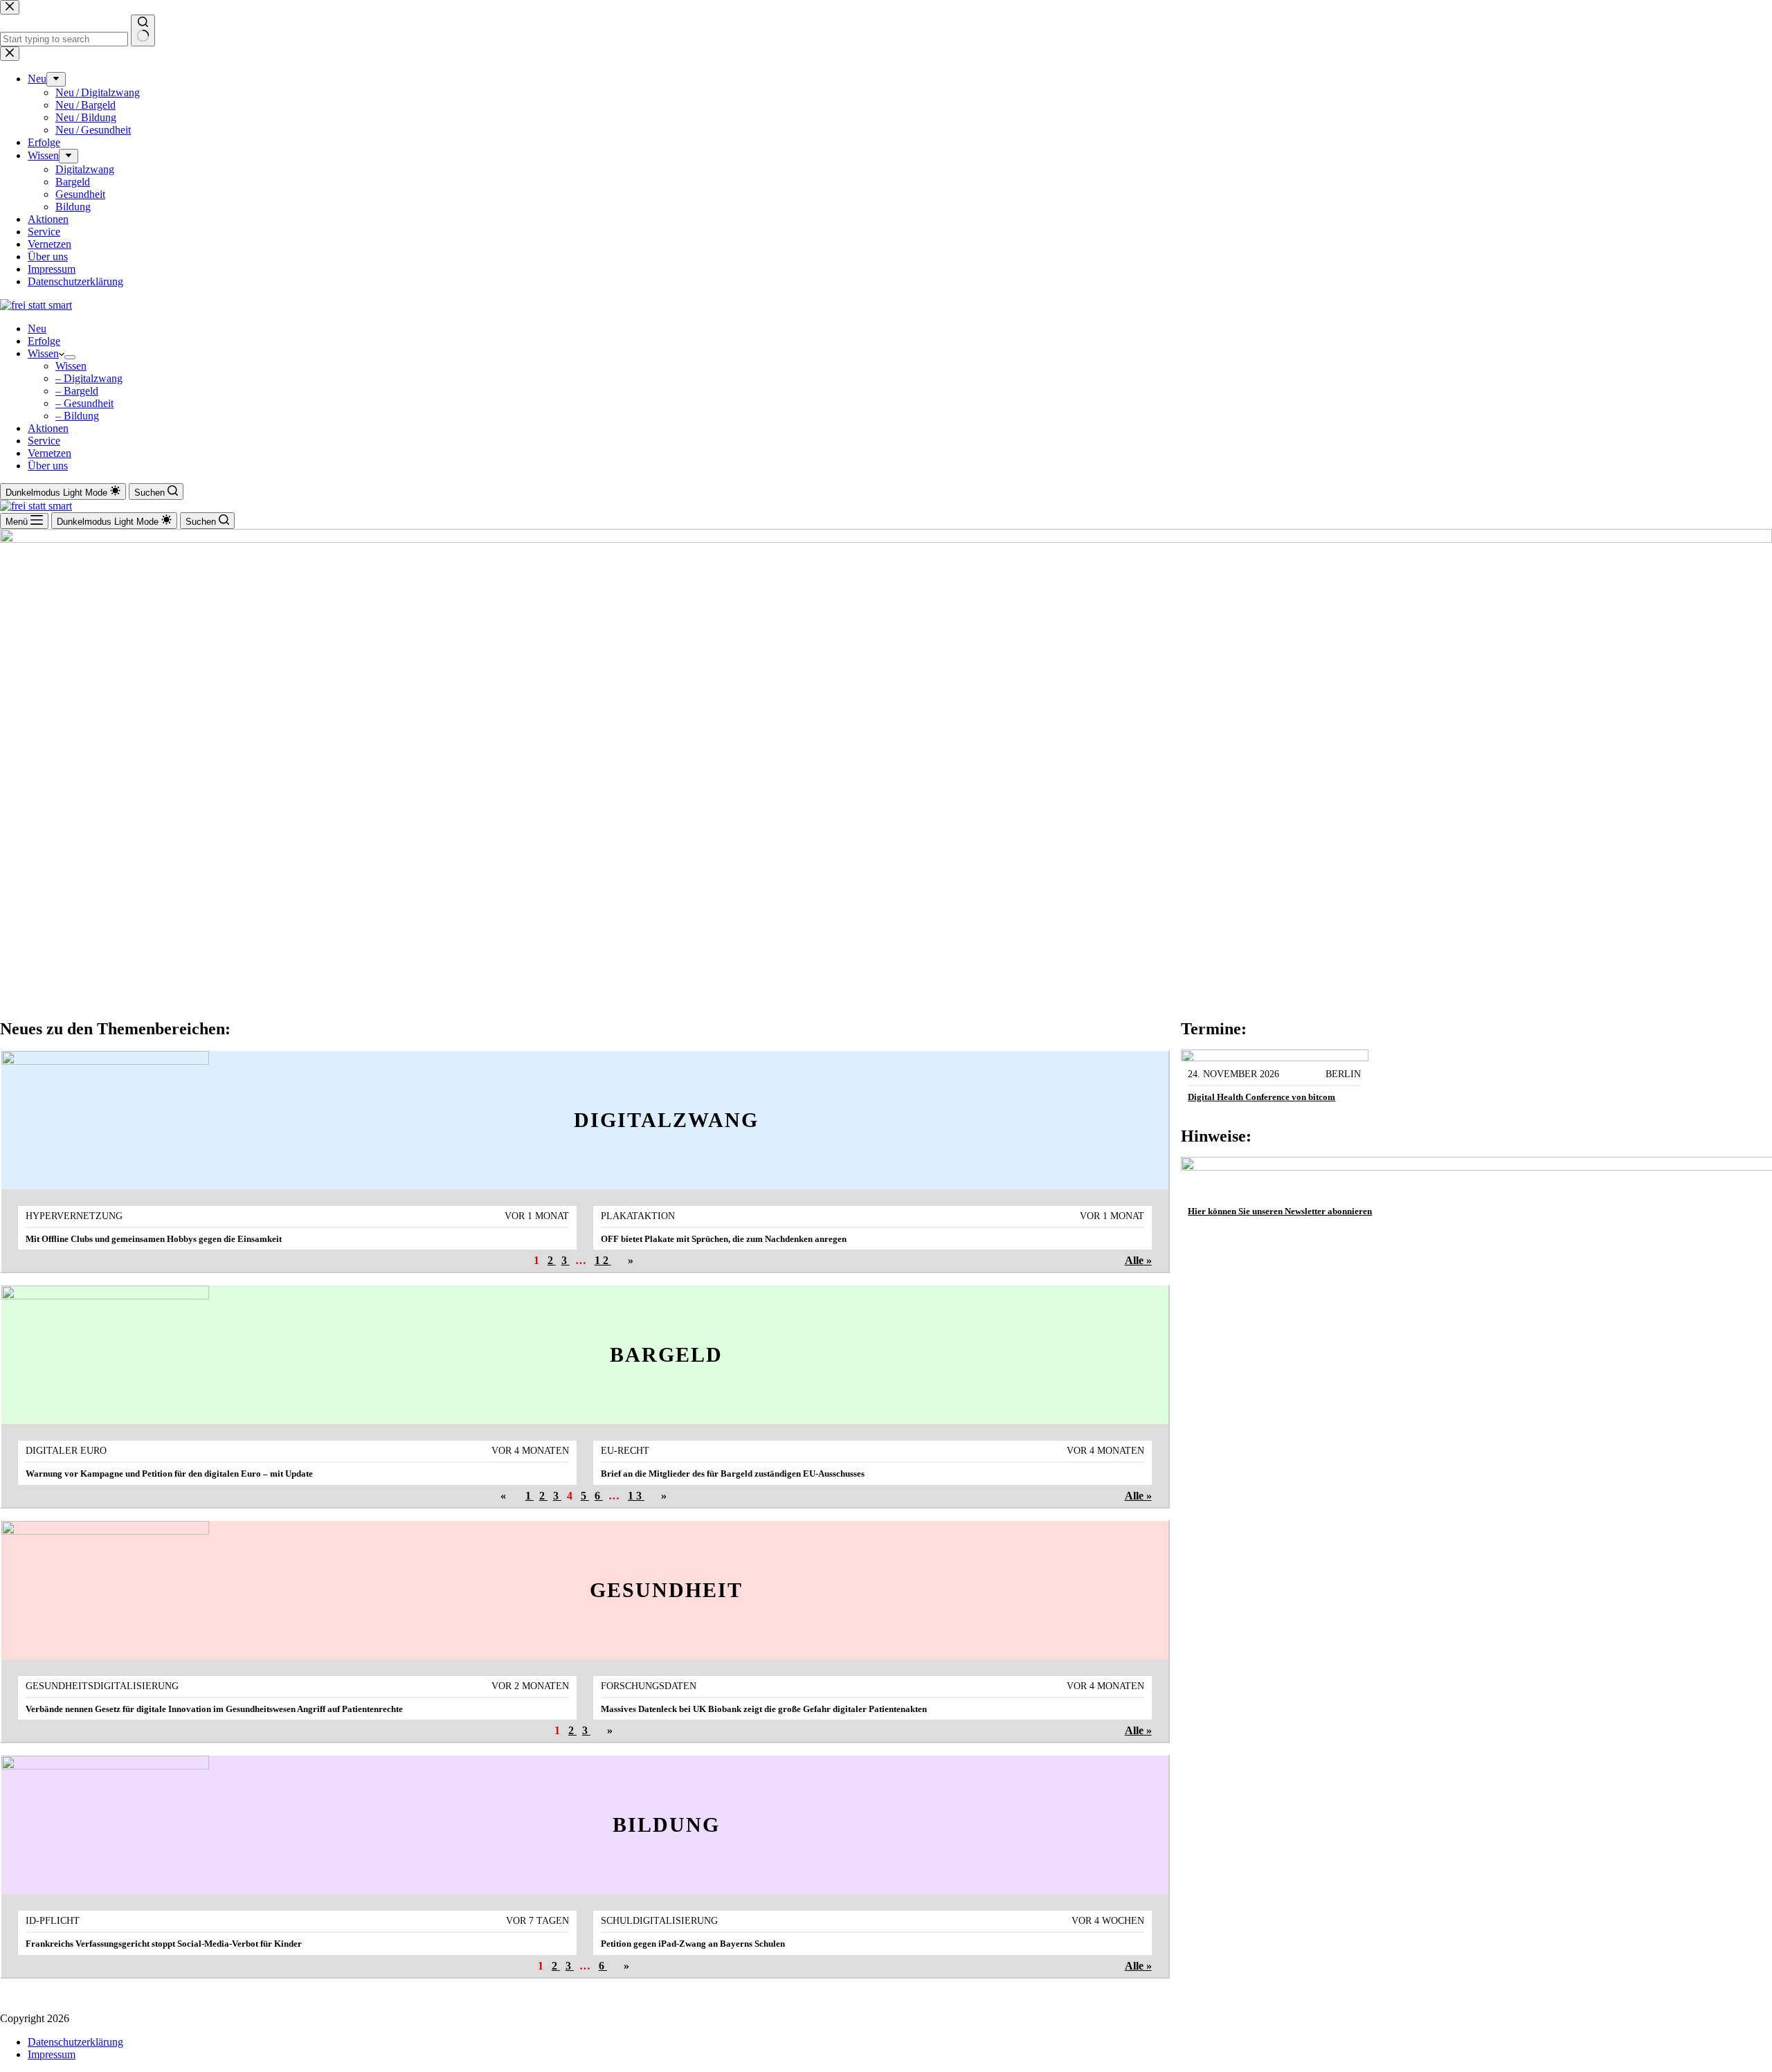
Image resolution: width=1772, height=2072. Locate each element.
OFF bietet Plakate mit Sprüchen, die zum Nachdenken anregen (724, 1239)
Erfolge (44, 341)
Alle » (1138, 1260)
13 (636, 1496)
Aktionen (48, 428)
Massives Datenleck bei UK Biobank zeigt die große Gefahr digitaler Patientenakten (764, 1709)
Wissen (43, 353)
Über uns (48, 466)
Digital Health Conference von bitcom (1262, 1097)
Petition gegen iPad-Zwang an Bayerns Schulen (693, 1944)
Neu (37, 328)
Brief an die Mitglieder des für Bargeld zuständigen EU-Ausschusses (733, 1474)
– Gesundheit (84, 403)
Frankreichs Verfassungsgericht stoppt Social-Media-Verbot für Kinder (164, 1944)
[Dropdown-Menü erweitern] (70, 357)
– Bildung (77, 416)
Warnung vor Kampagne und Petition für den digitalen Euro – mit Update (169, 1474)
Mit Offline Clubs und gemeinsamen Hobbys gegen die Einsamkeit (154, 1239)
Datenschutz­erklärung (75, 2042)
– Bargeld (77, 391)
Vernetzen (49, 453)
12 (603, 1260)
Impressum (52, 2054)
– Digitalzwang (89, 378)
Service (44, 441)
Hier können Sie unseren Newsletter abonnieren (1280, 1211)
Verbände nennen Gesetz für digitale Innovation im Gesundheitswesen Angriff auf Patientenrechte (214, 1709)
